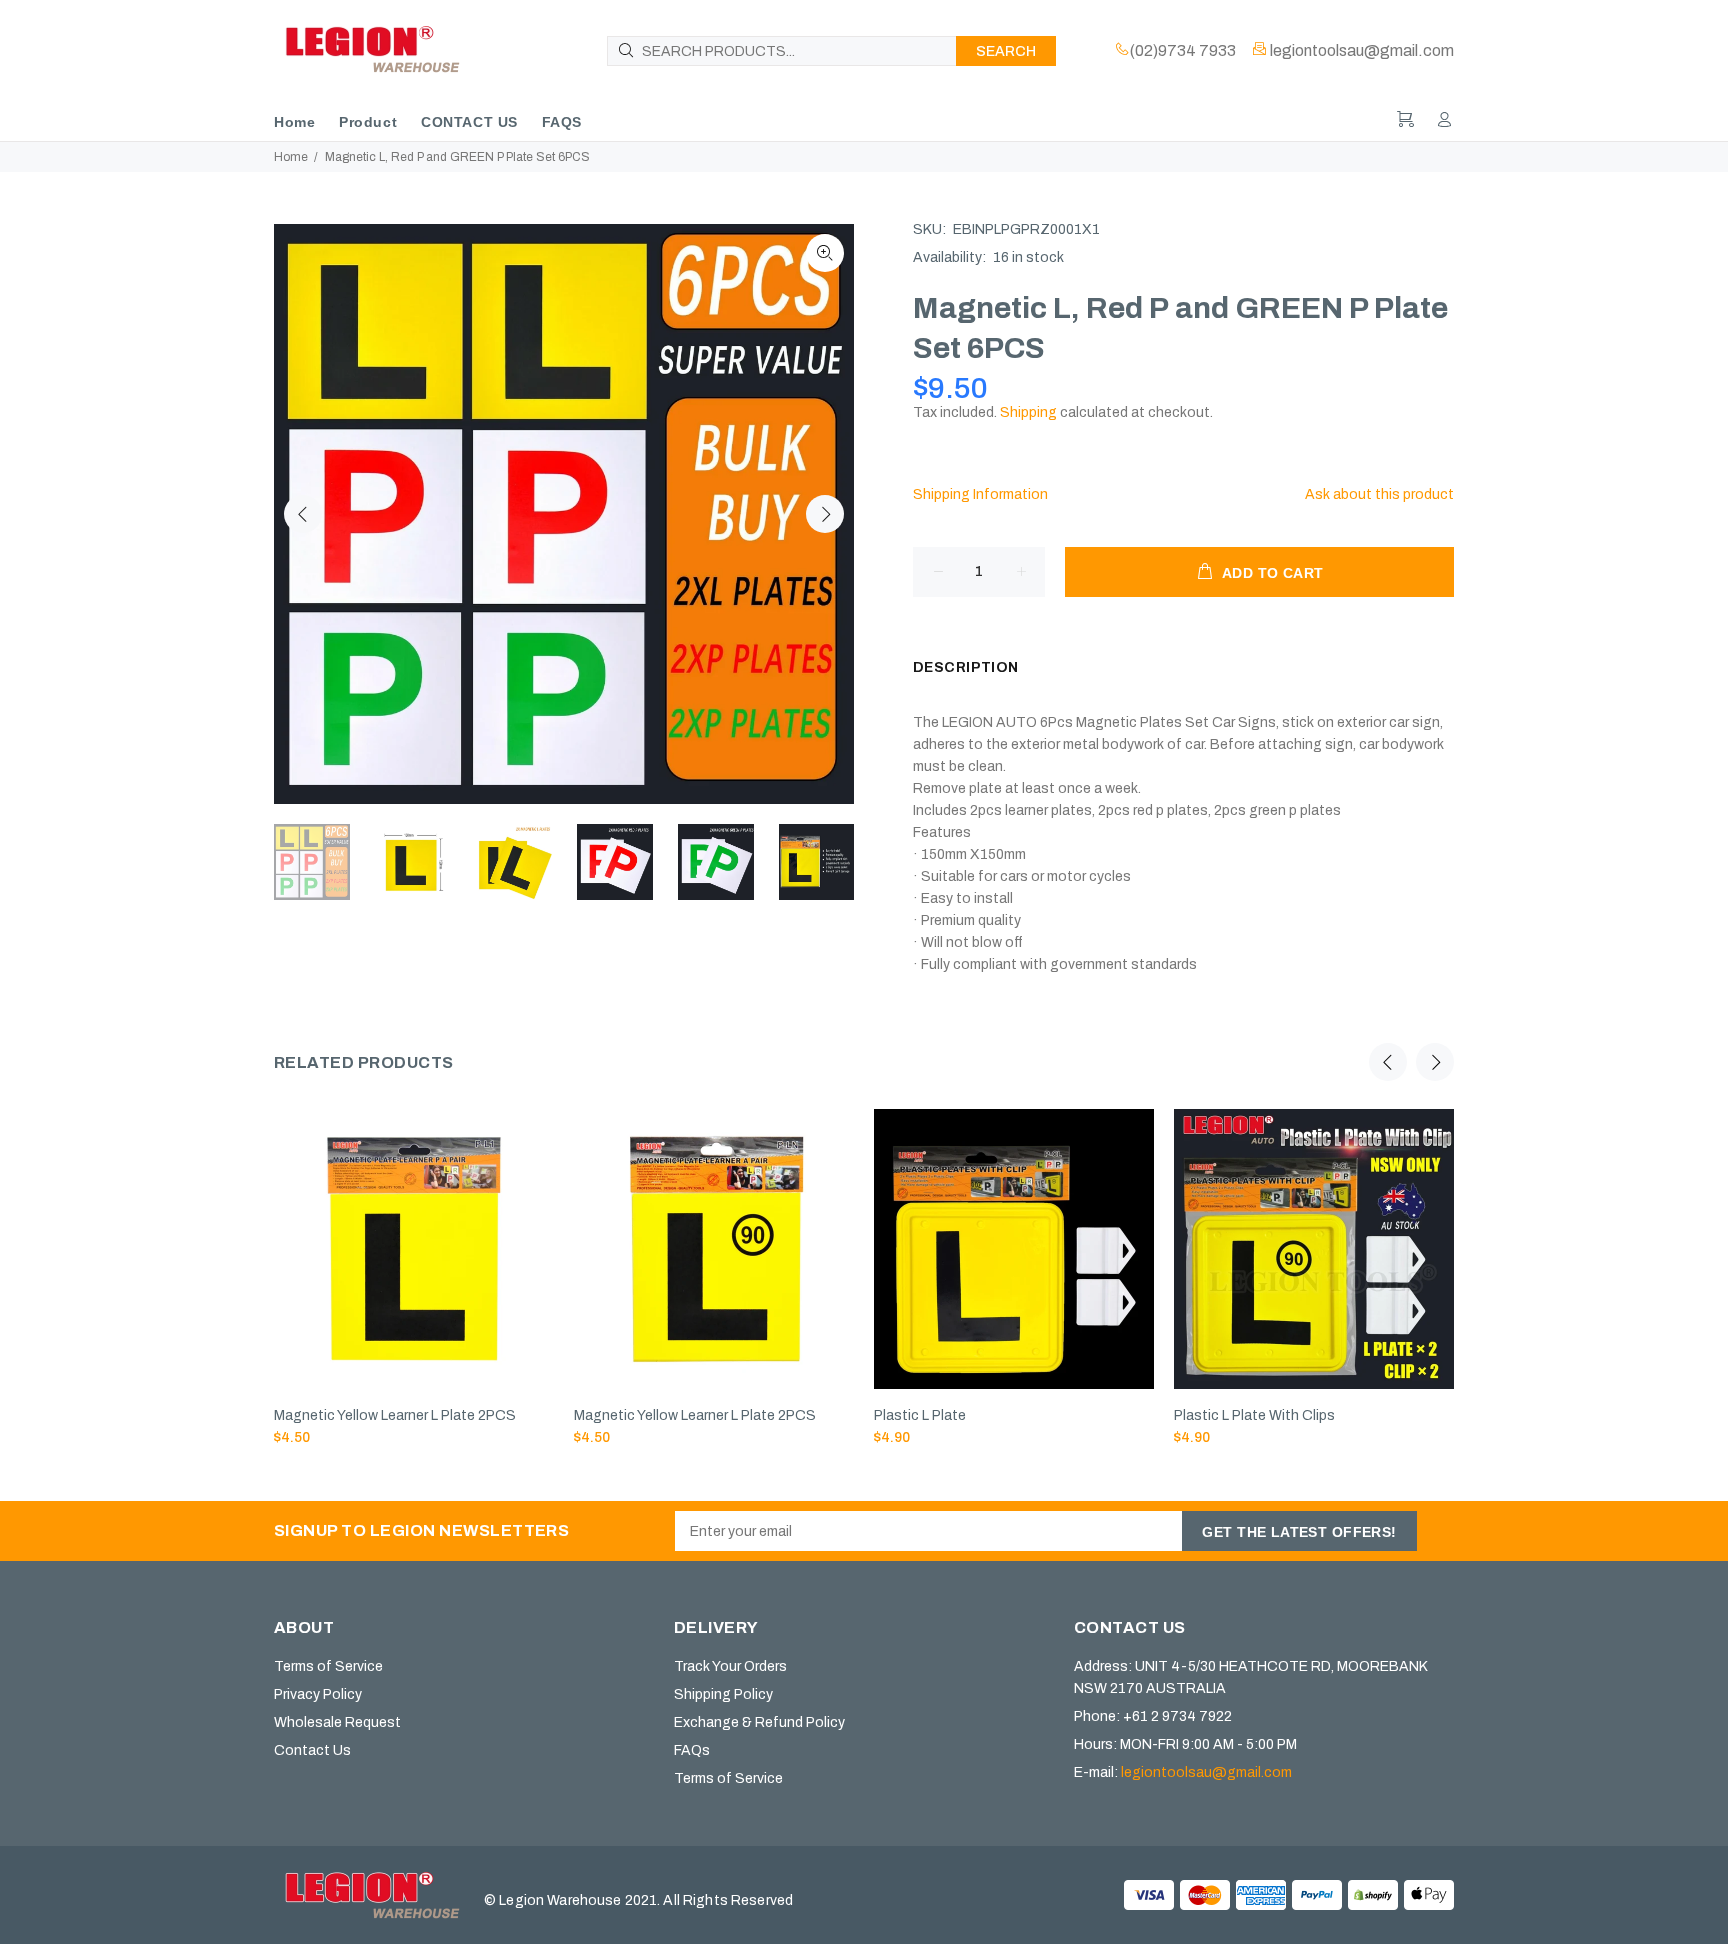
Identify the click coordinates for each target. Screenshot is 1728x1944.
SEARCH (1006, 51)
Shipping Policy (723, 1694)
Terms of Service (328, 1666)
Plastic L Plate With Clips (1254, 1415)
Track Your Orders (730, 1666)
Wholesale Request (337, 1722)
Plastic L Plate (920, 1415)
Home (291, 157)
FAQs (692, 1750)
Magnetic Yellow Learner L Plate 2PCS (395, 1415)
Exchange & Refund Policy (759, 1722)
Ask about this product (1379, 494)
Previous (303, 514)
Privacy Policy (318, 1694)
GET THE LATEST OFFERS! (1299, 1532)
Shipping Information (980, 494)
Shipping (1028, 412)
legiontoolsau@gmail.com (1206, 1772)
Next (825, 514)
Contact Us (312, 1750)
